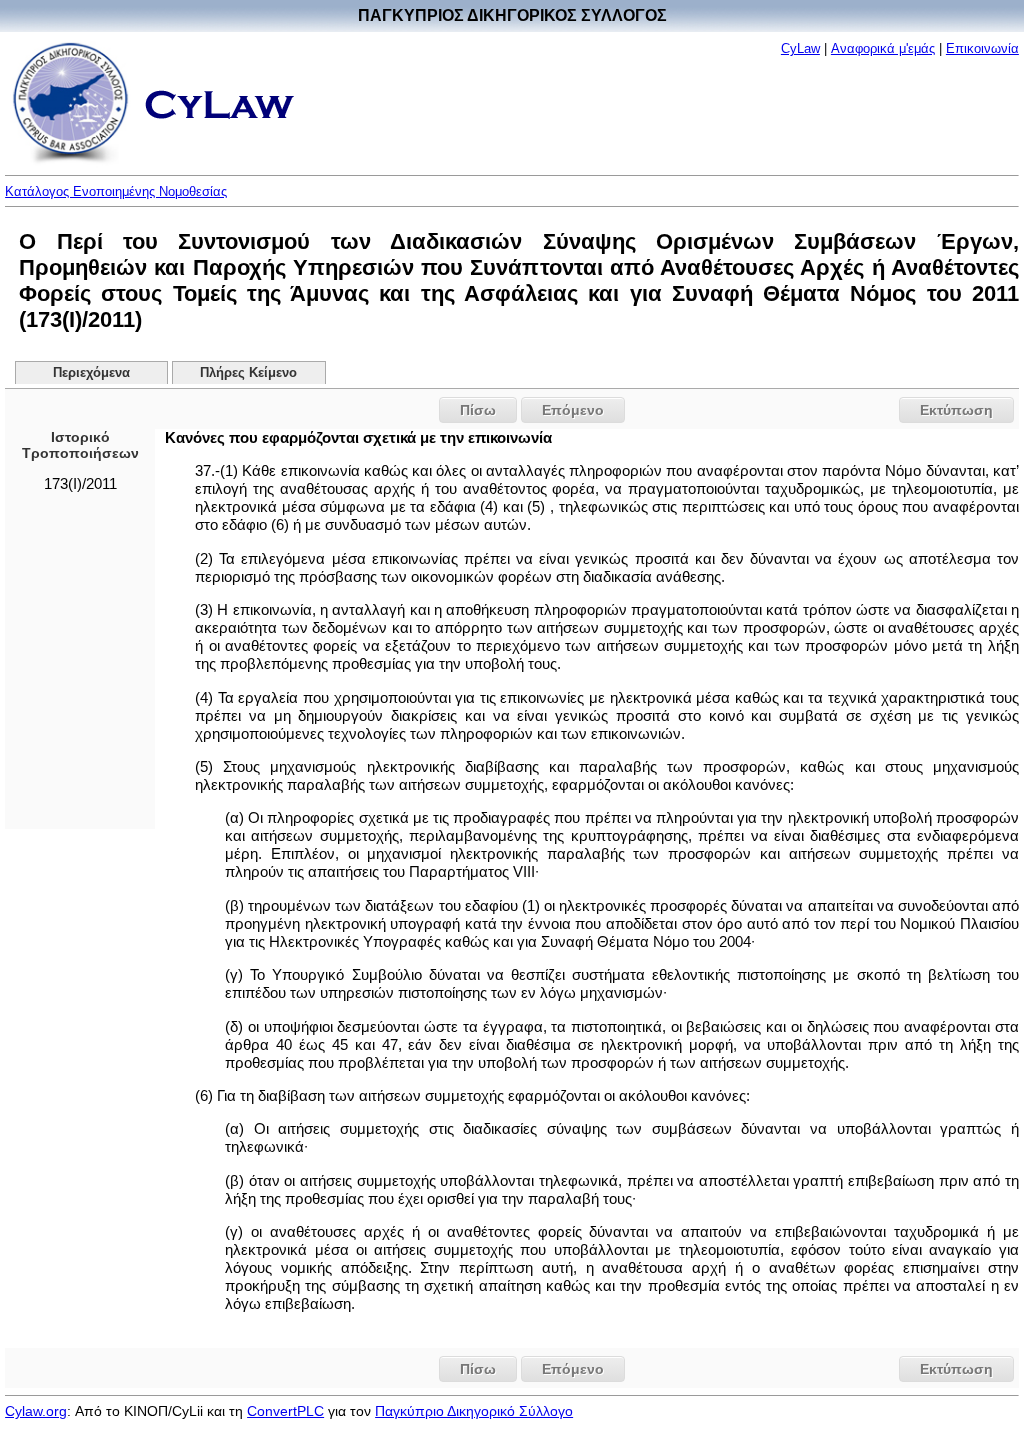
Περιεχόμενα (91, 373)
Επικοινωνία (982, 48)
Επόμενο (573, 410)
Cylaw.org (36, 1411)
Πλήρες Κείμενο (248, 373)
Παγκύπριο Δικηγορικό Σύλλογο (474, 1411)
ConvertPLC (285, 1411)
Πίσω (478, 410)
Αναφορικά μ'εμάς (883, 48)
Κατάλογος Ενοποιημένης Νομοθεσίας (116, 191)
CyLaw (800, 48)
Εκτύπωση (956, 410)
